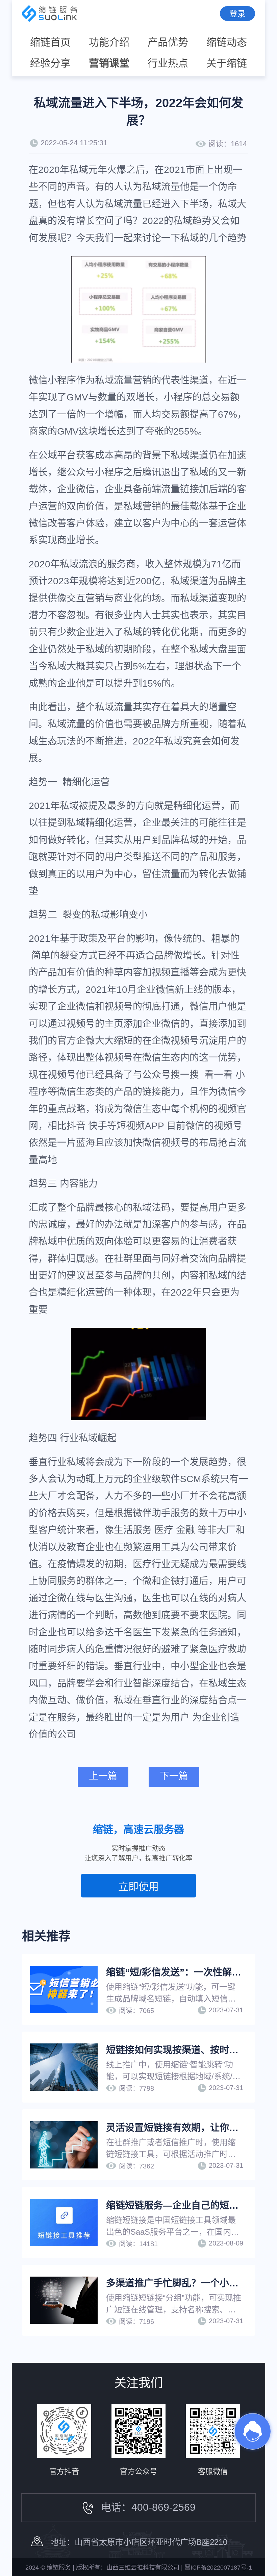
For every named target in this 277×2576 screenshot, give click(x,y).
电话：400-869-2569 (148, 2507)
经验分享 (50, 63)
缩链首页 (50, 42)
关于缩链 (227, 63)
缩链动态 (227, 42)
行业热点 (168, 63)
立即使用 (138, 1886)
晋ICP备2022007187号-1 (218, 2568)
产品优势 (168, 42)
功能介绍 (109, 42)
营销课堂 (109, 63)
